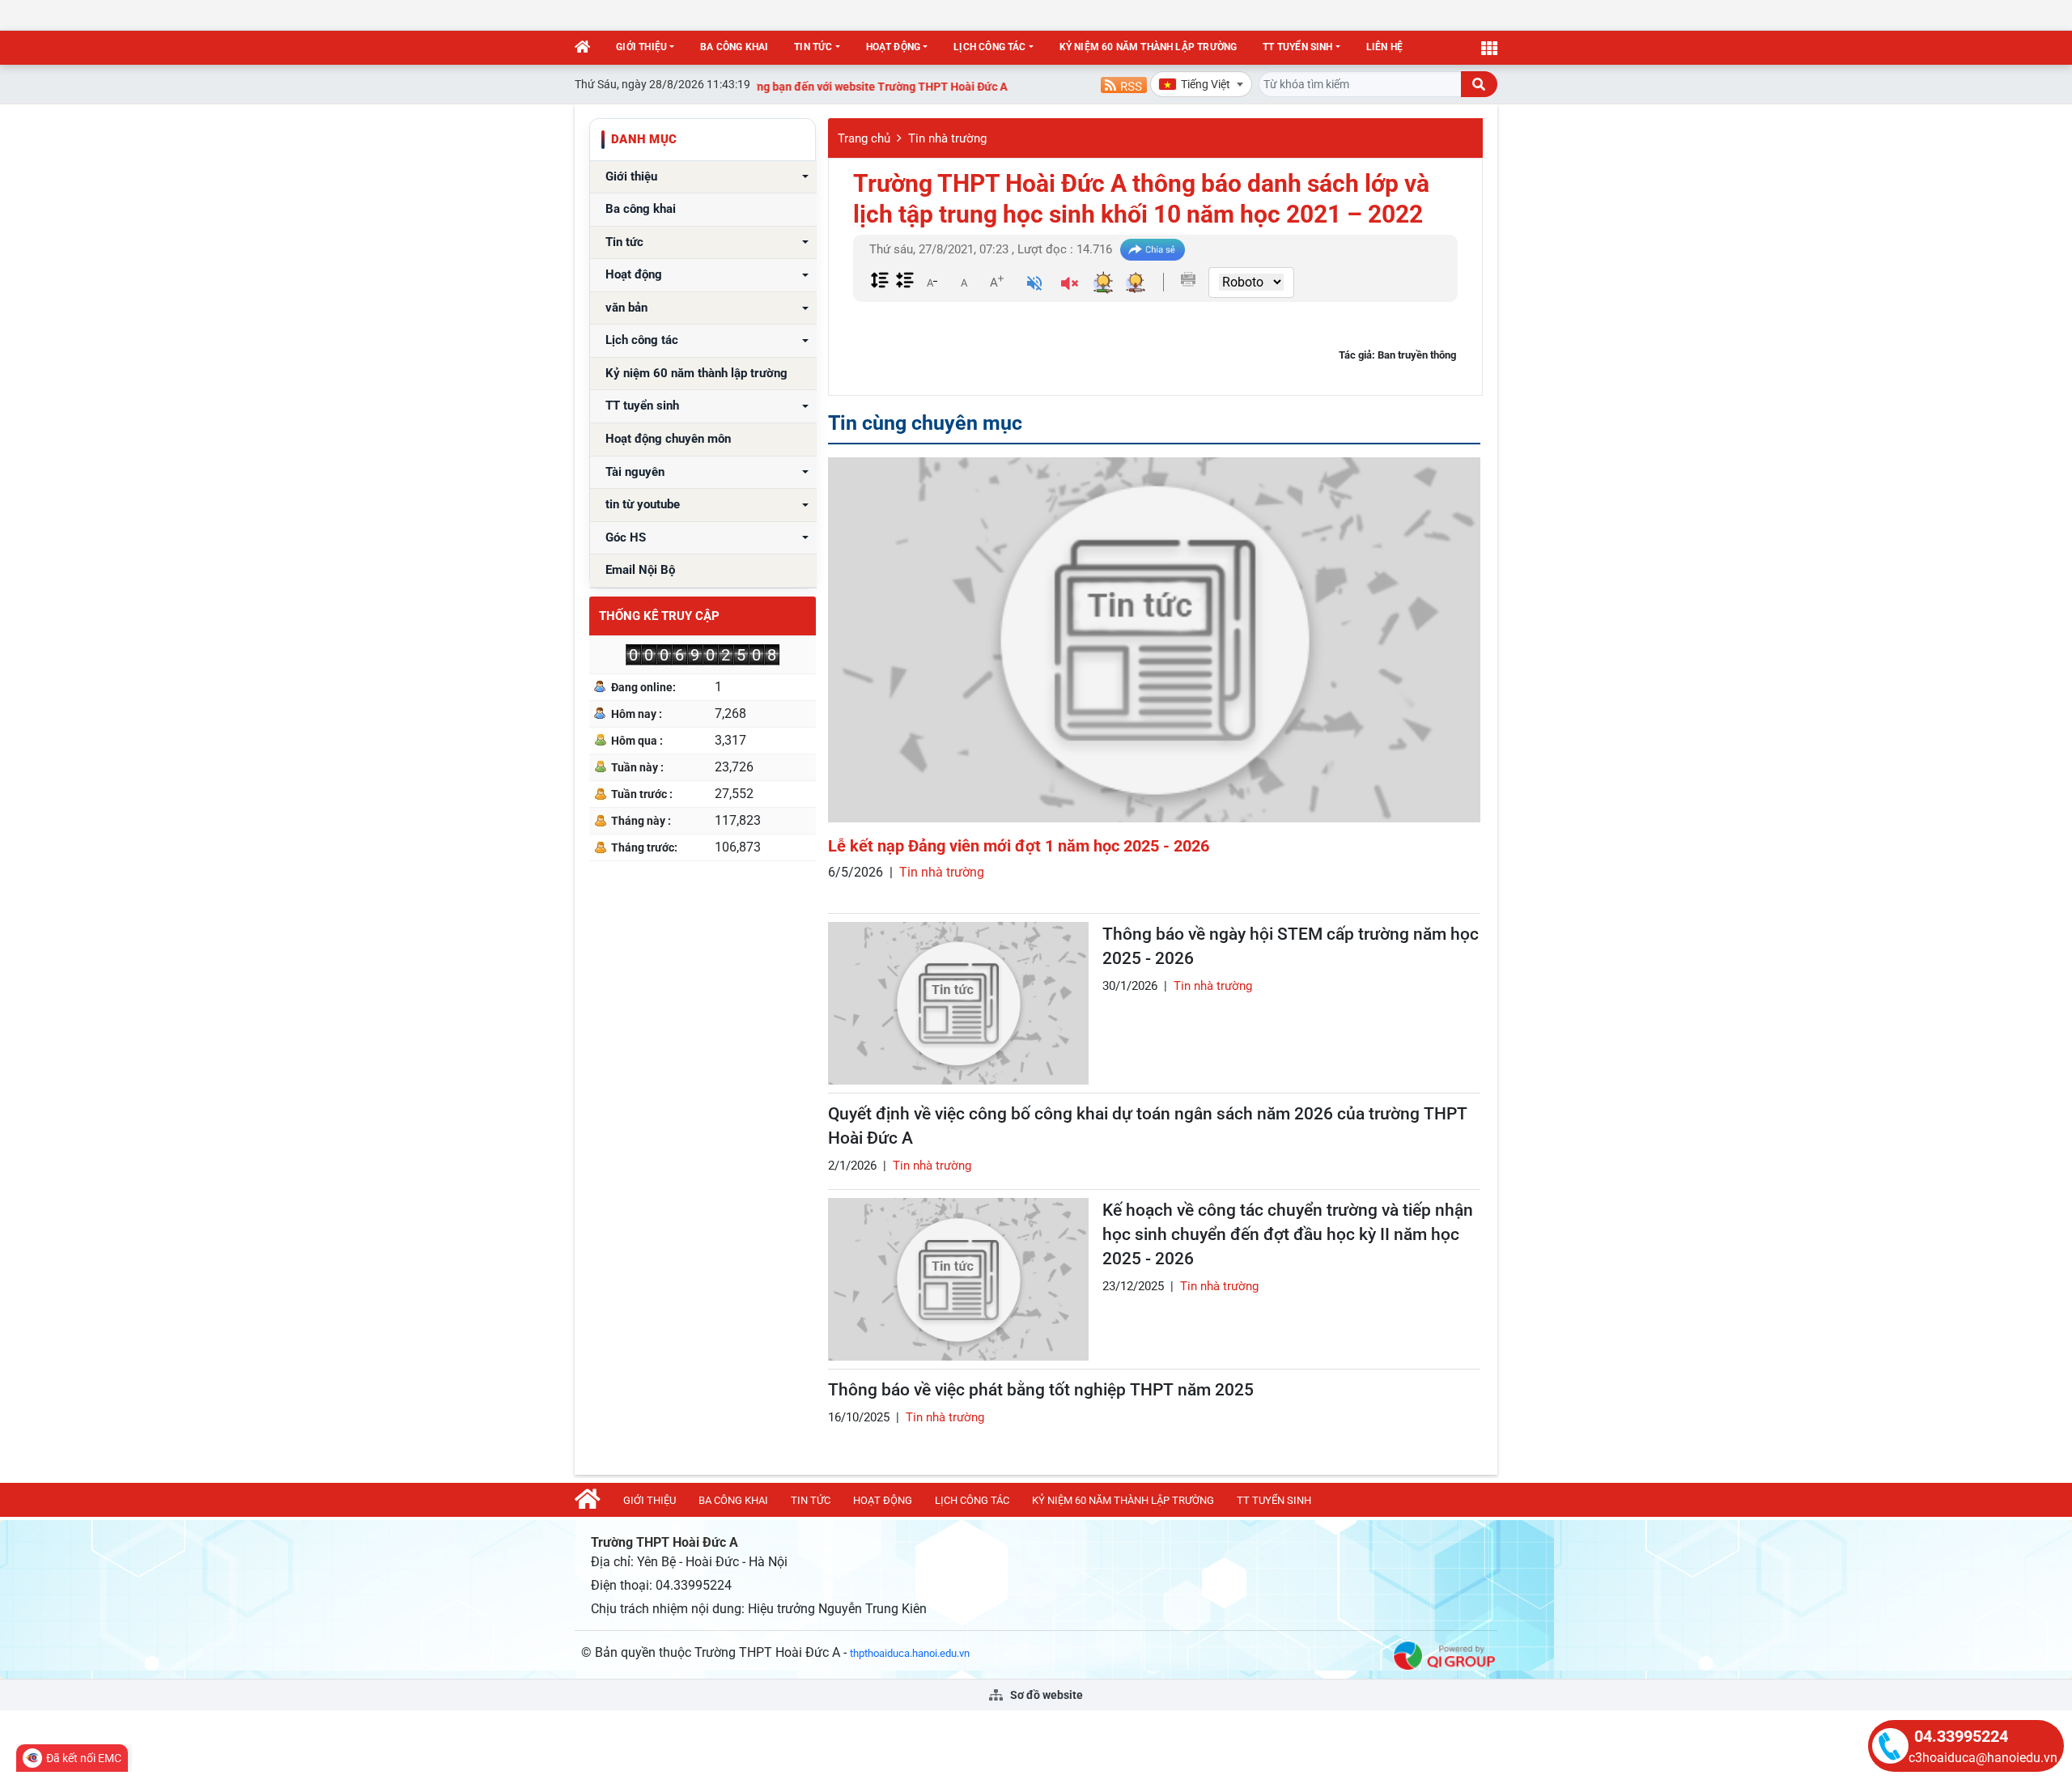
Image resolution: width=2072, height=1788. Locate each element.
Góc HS (626, 538)
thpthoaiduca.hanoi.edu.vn (910, 1653)
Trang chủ (864, 138)
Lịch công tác (989, 47)
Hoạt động (894, 47)
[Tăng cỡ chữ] (996, 282)
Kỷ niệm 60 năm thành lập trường (1149, 47)
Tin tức (813, 47)
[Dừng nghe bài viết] (1070, 285)
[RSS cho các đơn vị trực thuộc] (1124, 84)
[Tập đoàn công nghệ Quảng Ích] (1444, 1654)
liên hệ (1384, 47)
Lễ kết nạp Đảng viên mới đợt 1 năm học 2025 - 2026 (1019, 846)
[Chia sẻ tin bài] (1153, 250)
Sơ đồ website (1045, 1695)
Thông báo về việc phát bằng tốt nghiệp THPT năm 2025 (1041, 1390)
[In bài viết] (1188, 279)
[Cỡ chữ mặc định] (964, 282)
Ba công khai (734, 47)
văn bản (626, 308)
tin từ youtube (643, 505)
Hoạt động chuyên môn (668, 439)
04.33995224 (1961, 1736)
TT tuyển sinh (1297, 47)
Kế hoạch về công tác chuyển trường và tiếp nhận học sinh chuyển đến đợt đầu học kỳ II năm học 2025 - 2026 (1288, 1234)
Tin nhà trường (947, 138)
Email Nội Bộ (640, 570)
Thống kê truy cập (659, 616)
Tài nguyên (635, 472)
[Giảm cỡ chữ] (932, 282)
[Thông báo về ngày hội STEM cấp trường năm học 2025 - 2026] (958, 1003)
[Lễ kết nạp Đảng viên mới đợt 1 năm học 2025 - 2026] (1154, 640)
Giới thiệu (641, 47)
